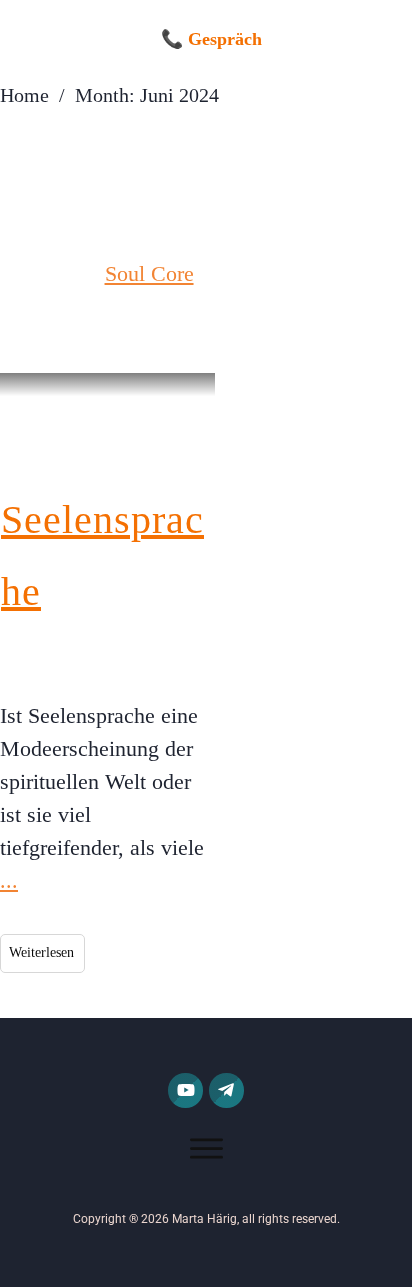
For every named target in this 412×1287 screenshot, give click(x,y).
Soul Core (149, 273)
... (9, 880)
